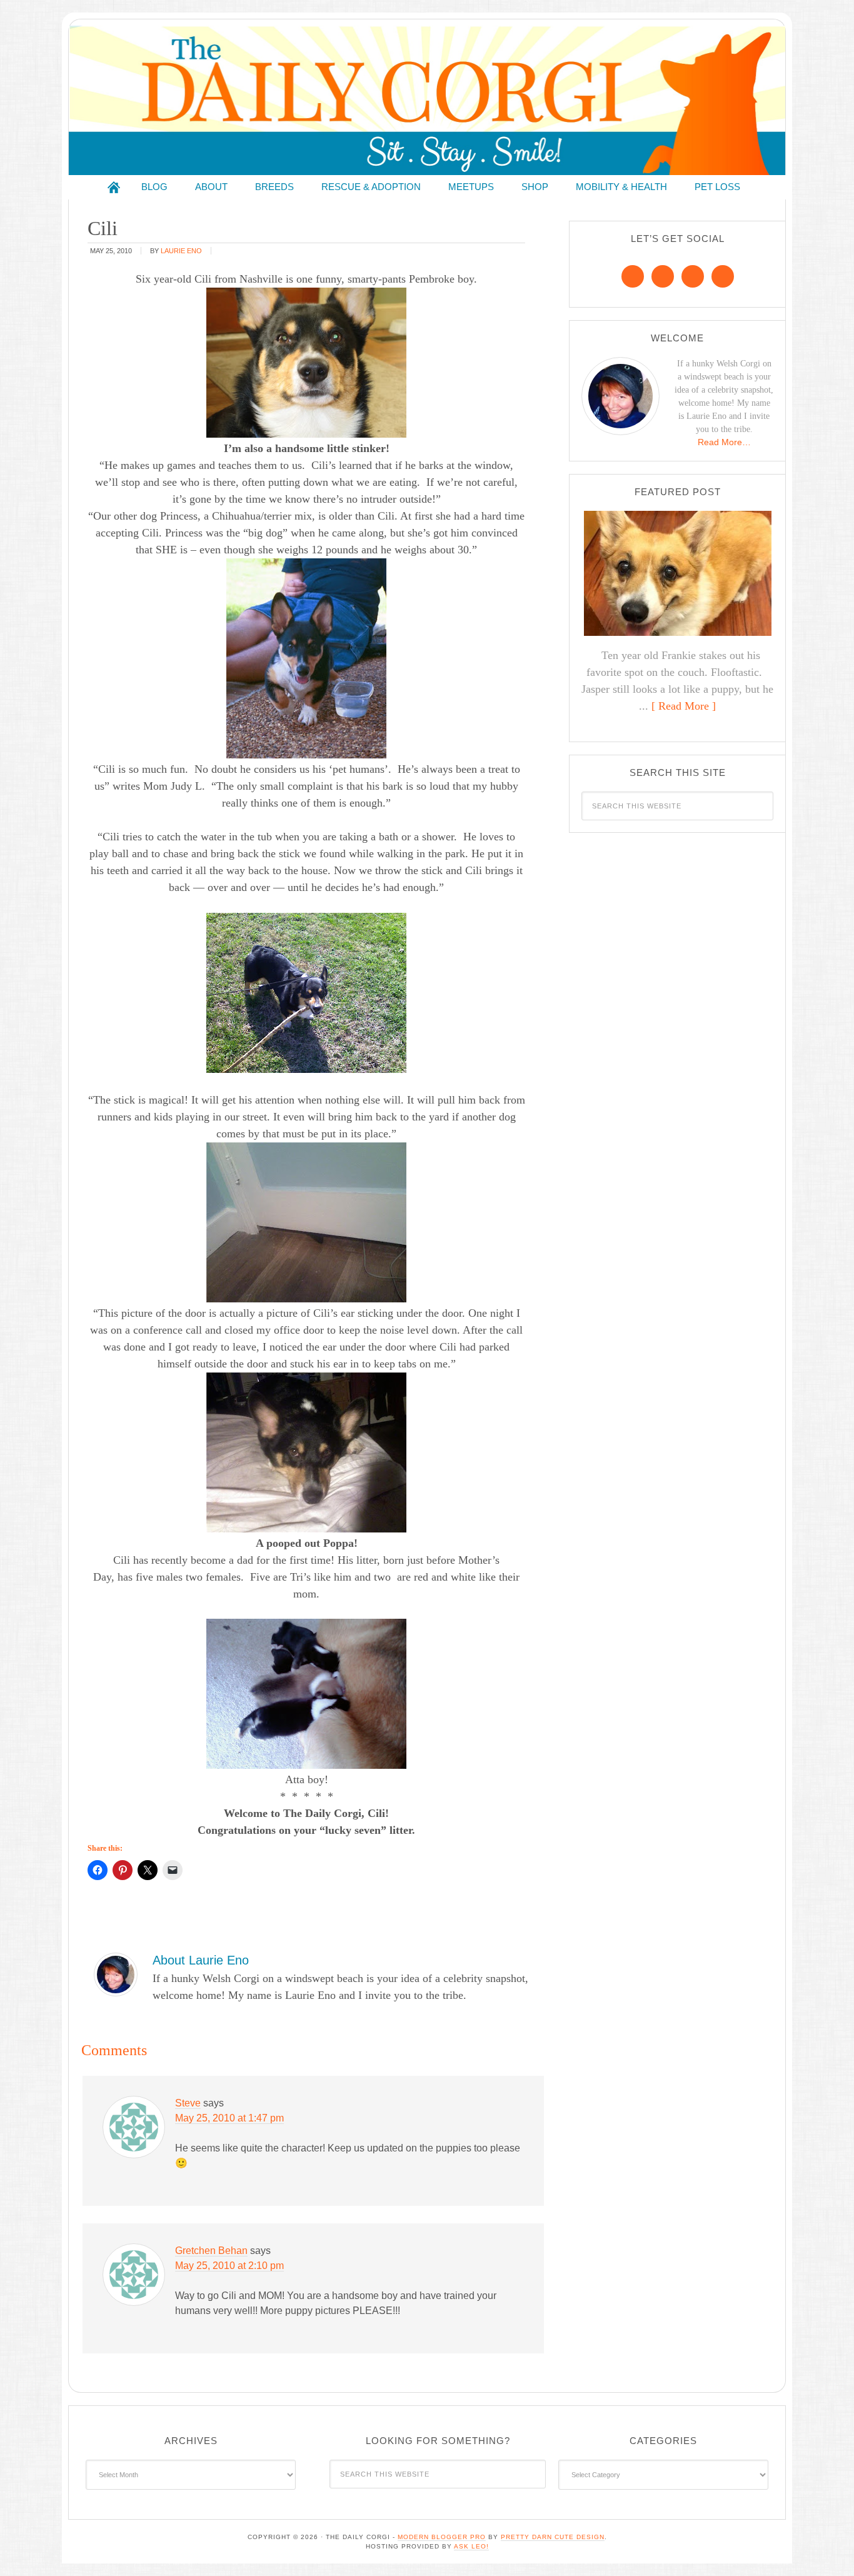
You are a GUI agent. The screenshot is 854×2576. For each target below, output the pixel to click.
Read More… (724, 442)
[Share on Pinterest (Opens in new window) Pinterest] (123, 1870)
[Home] (114, 187)
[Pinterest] (663, 276)
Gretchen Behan (211, 2251)
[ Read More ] (684, 706)
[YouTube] (723, 276)
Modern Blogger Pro (442, 2537)
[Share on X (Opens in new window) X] (148, 1870)
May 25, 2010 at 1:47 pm (229, 2118)
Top (824, 2546)
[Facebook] (633, 276)
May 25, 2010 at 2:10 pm (229, 2266)
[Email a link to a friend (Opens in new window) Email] (173, 1870)
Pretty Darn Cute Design (553, 2537)
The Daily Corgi (427, 100)
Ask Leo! (471, 2546)
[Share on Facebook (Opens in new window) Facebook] (98, 1870)
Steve (188, 2103)
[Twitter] (693, 276)
